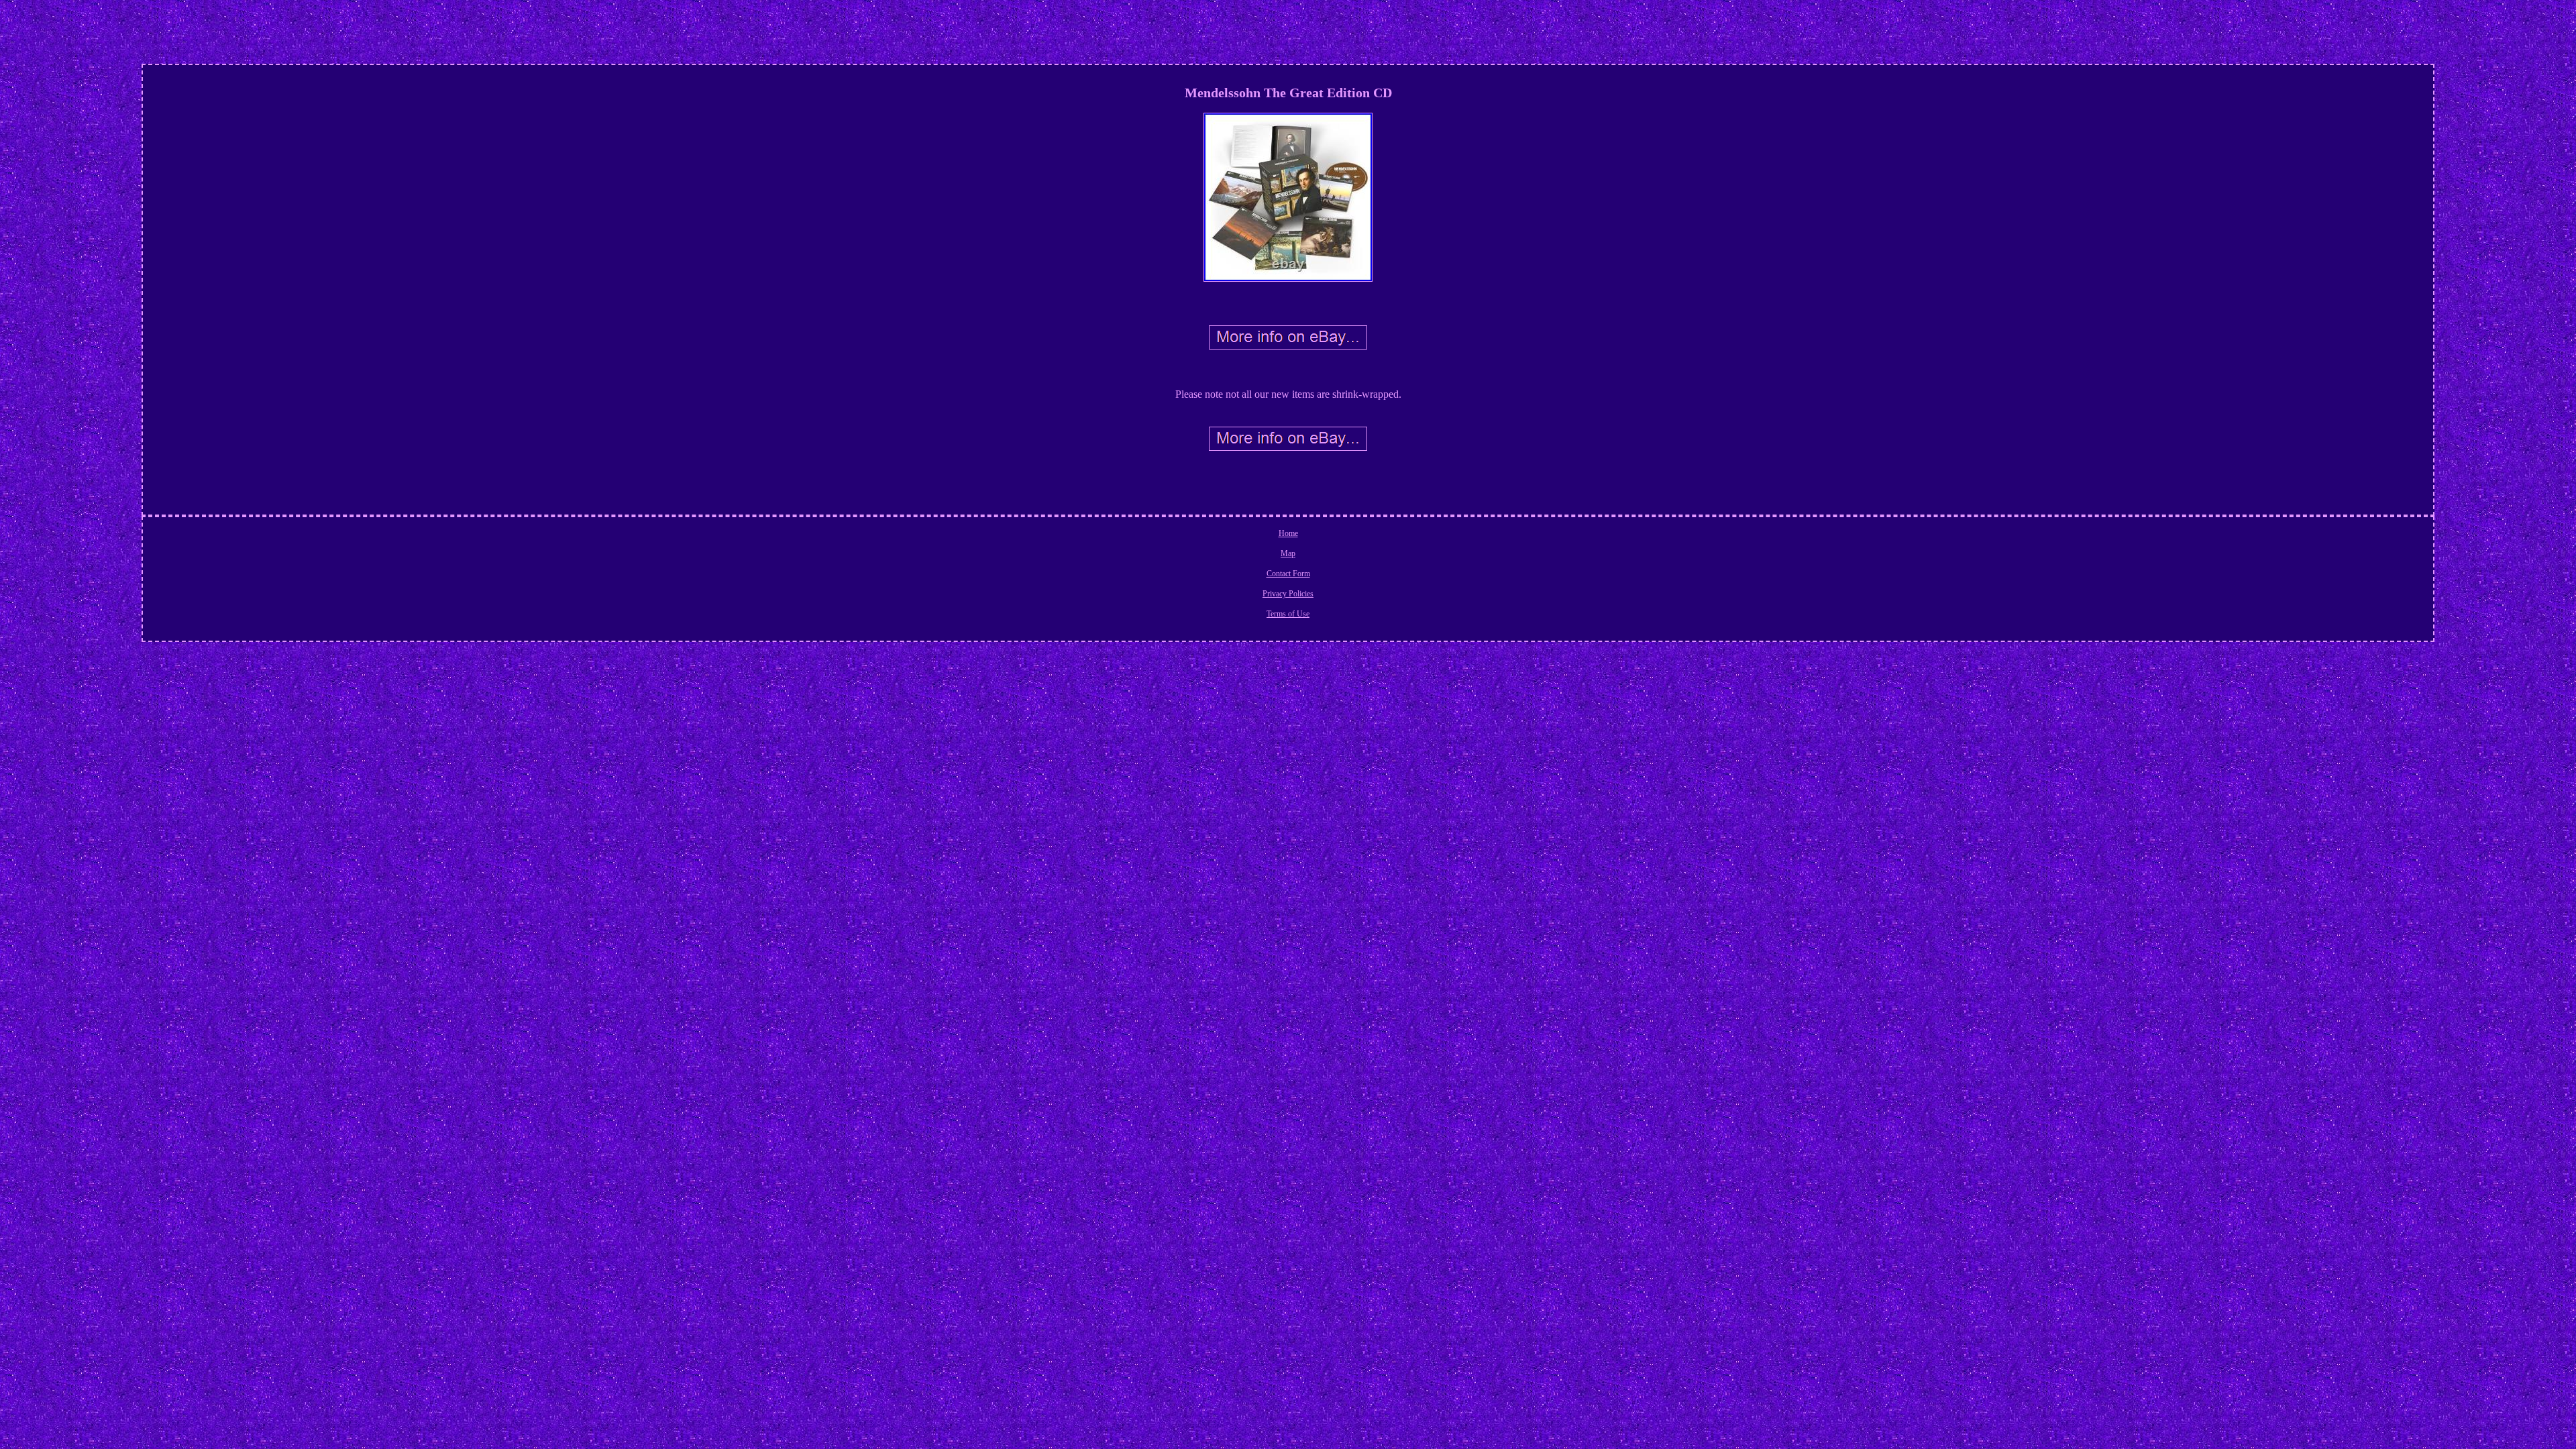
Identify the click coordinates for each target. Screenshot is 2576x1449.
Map (1288, 553)
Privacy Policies (1288, 594)
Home (1288, 533)
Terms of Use (1288, 614)
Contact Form (1288, 574)
